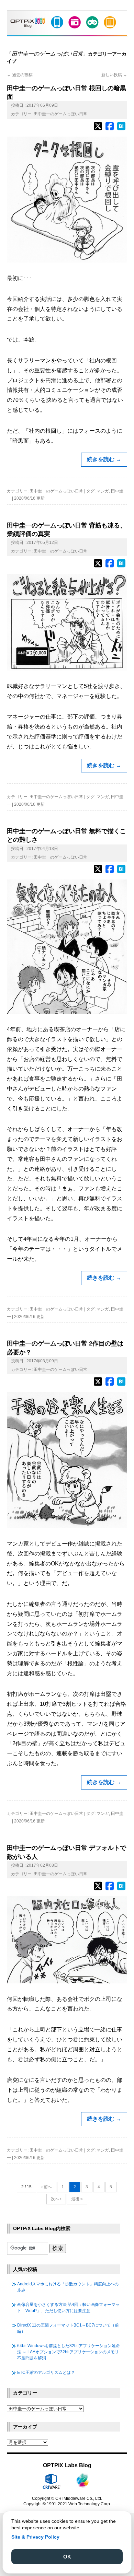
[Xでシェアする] (98, 129)
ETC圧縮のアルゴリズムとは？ (46, 2373)
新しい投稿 (114, 75)
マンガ (103, 491)
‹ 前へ (47, 2187)
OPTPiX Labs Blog (67, 2465)
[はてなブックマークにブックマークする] (121, 129)
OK (67, 2557)
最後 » (77, 2199)
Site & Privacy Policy (35, 2537)
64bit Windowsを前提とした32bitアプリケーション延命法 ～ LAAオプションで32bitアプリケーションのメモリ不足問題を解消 (69, 2352)
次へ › (56, 2199)
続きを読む (104, 459)
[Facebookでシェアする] (110, 129)
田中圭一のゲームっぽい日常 (60, 114)
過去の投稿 (20, 75)
